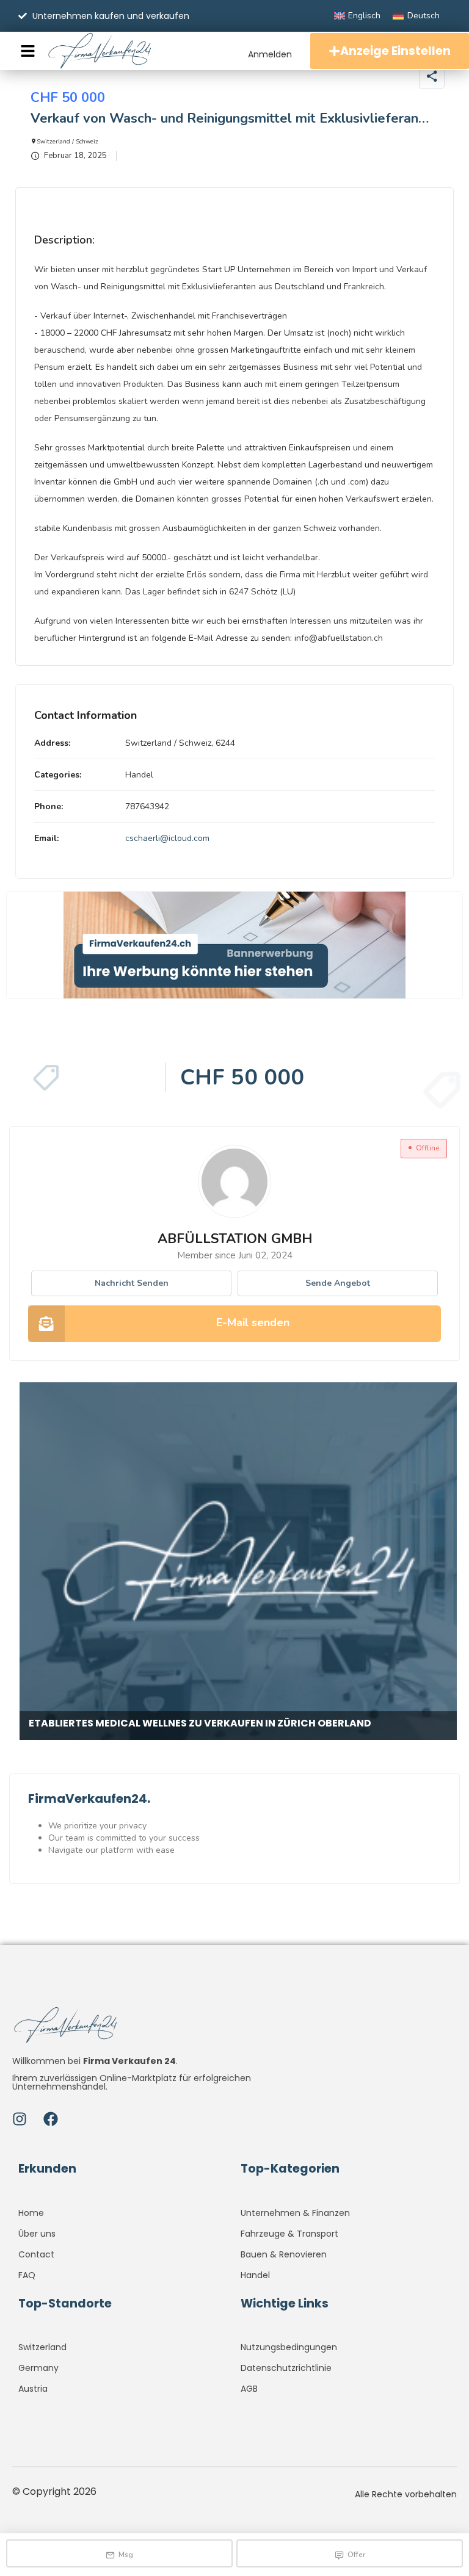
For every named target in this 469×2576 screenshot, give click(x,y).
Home (31, 2213)
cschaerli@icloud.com (167, 838)
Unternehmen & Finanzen (295, 2213)
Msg (126, 2555)
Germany (38, 2368)
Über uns (37, 2234)
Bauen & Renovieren (284, 2254)
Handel (139, 775)
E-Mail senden (253, 1322)
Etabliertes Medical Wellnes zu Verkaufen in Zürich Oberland (200, 1723)
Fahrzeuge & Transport (289, 2234)
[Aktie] (432, 76)
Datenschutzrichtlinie (286, 2368)
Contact (36, 2254)
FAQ (27, 2275)
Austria (33, 2389)
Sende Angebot (338, 1283)
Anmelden (270, 54)
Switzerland (42, 2347)
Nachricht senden (132, 1283)
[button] (438, 101)
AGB (249, 2389)
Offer (356, 2555)
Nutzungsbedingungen (289, 2347)
